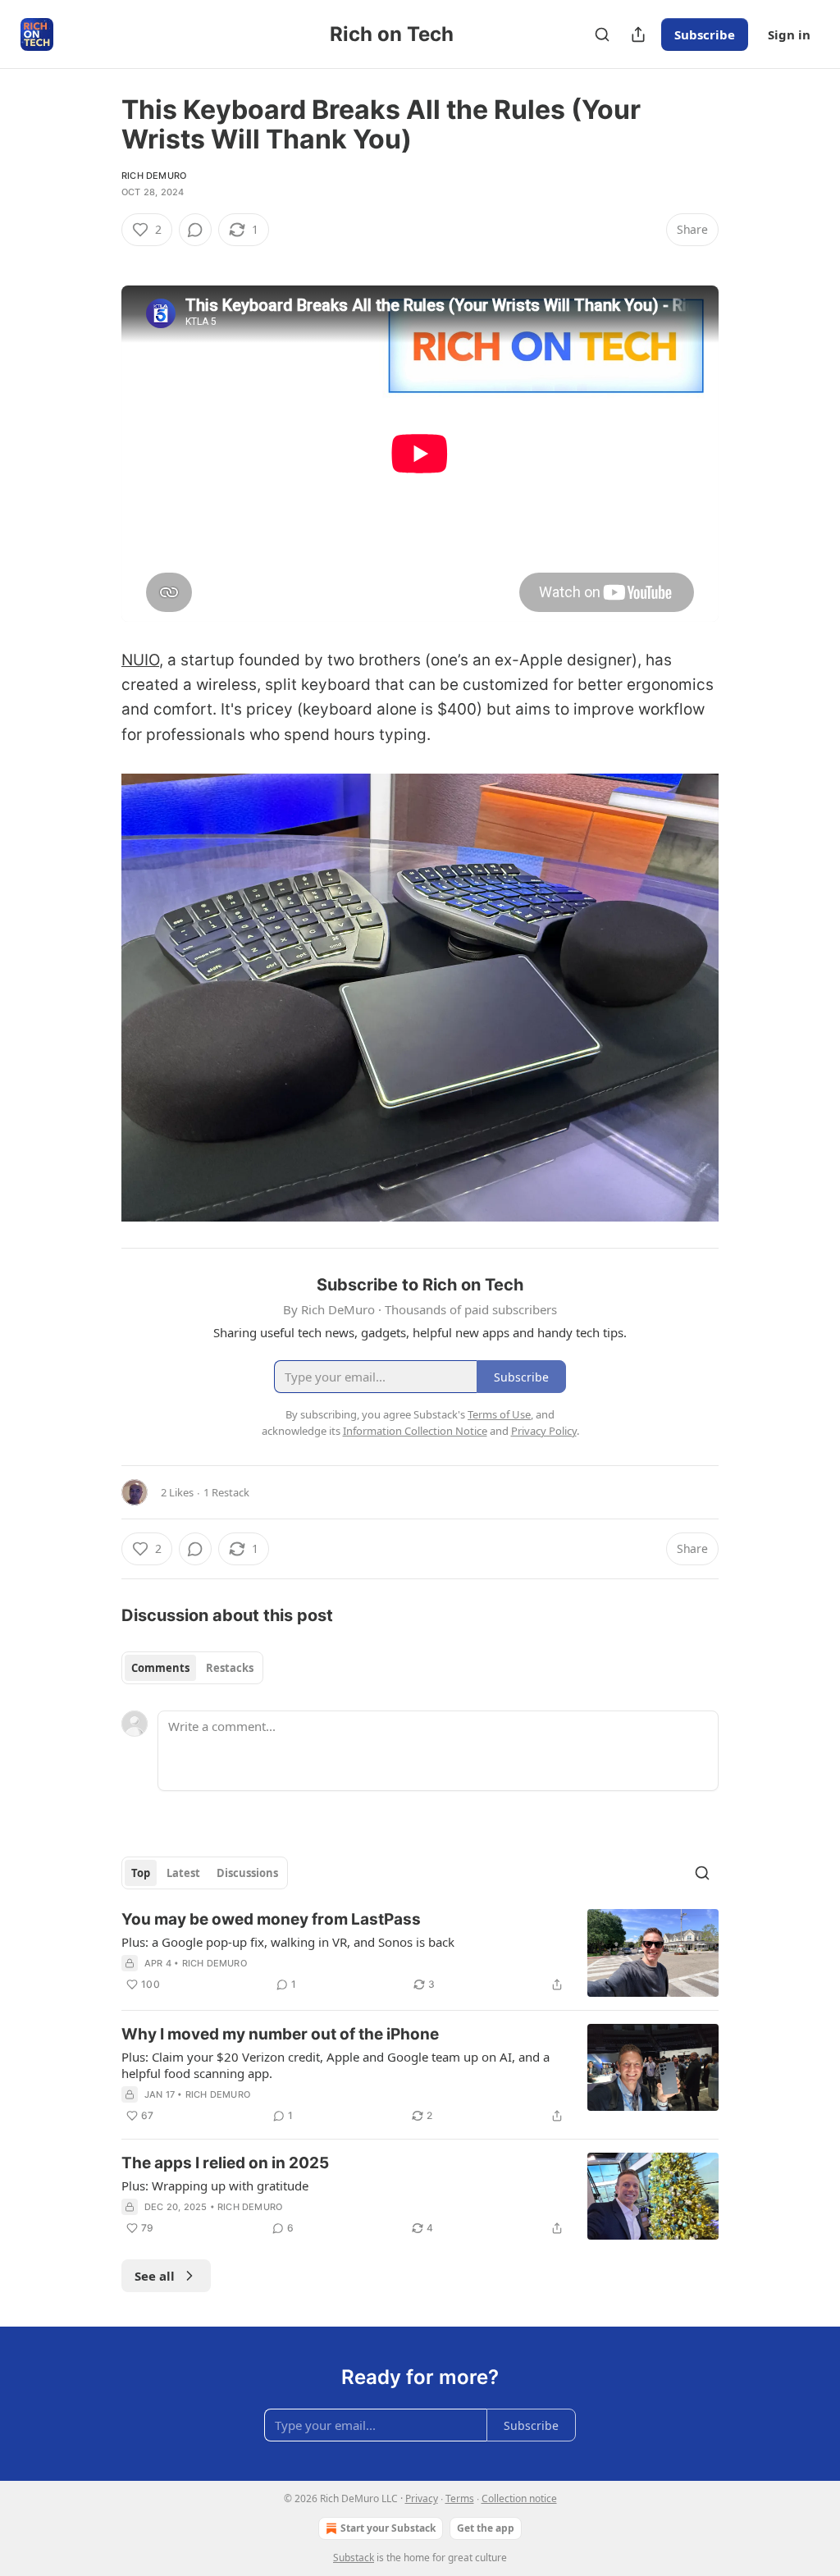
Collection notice (519, 2498)
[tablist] (192, 1668)
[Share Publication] (638, 34)
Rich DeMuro (154, 176)
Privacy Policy (544, 1431)
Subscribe (705, 34)
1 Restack (226, 1492)
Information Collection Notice (415, 1431)
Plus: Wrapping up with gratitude (215, 2185)
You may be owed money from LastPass (271, 1919)
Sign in (789, 34)
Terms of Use (499, 1414)
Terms (460, 2498)
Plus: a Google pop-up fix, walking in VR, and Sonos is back (288, 1942)
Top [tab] (141, 1873)
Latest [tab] (183, 1873)
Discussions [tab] (247, 1873)
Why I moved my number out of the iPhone (280, 2034)
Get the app (486, 2528)
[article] (420, 1953)
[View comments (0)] (195, 230)
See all (155, 2276)
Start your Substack (388, 2528)
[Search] (602, 34)
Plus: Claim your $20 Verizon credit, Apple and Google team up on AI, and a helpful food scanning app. (336, 2065)
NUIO (140, 660)
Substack (354, 2558)
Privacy (422, 2498)
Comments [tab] (160, 1668)
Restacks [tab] (230, 1668)
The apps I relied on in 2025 (225, 2163)
